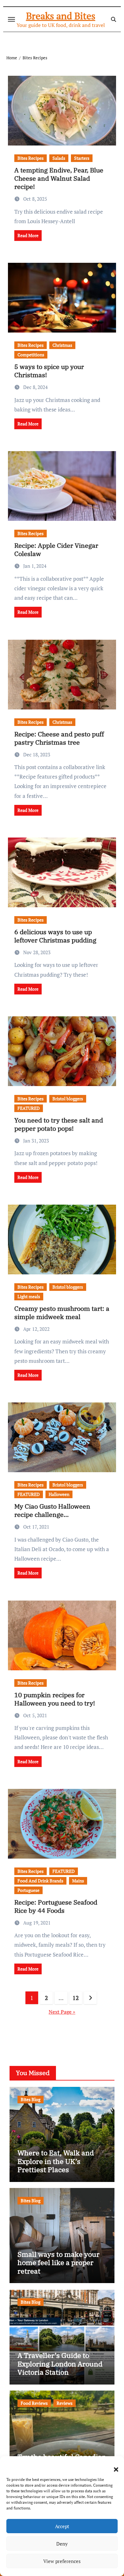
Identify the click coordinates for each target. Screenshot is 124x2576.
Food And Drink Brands (40, 1881)
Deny (62, 2544)
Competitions (31, 355)
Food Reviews (34, 2403)
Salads (59, 158)
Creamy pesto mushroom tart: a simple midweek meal (62, 1313)
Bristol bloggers (68, 1099)
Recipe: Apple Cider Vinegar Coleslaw (56, 550)
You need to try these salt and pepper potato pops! (59, 1124)
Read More (28, 235)
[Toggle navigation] (11, 19)
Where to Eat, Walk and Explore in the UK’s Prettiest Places (56, 2161)
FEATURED (29, 1108)
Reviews (65, 2403)
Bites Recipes (31, 158)
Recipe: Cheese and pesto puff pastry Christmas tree (59, 738)
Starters (82, 158)
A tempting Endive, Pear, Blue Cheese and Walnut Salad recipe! (59, 178)
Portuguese (28, 1890)
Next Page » (62, 2012)
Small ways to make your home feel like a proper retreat (59, 2262)
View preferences (62, 2561)
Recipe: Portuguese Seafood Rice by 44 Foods (56, 1906)
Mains (78, 1881)
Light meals (29, 1296)
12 (76, 1998)
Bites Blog (31, 2099)
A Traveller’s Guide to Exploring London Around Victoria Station (60, 2364)
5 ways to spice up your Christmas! (49, 371)
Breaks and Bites (61, 16)
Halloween (59, 1494)
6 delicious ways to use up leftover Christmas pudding (55, 936)
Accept (62, 2526)
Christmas (62, 345)
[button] (113, 2466)
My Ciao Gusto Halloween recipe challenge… (52, 1510)
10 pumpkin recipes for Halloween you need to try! (55, 1699)
